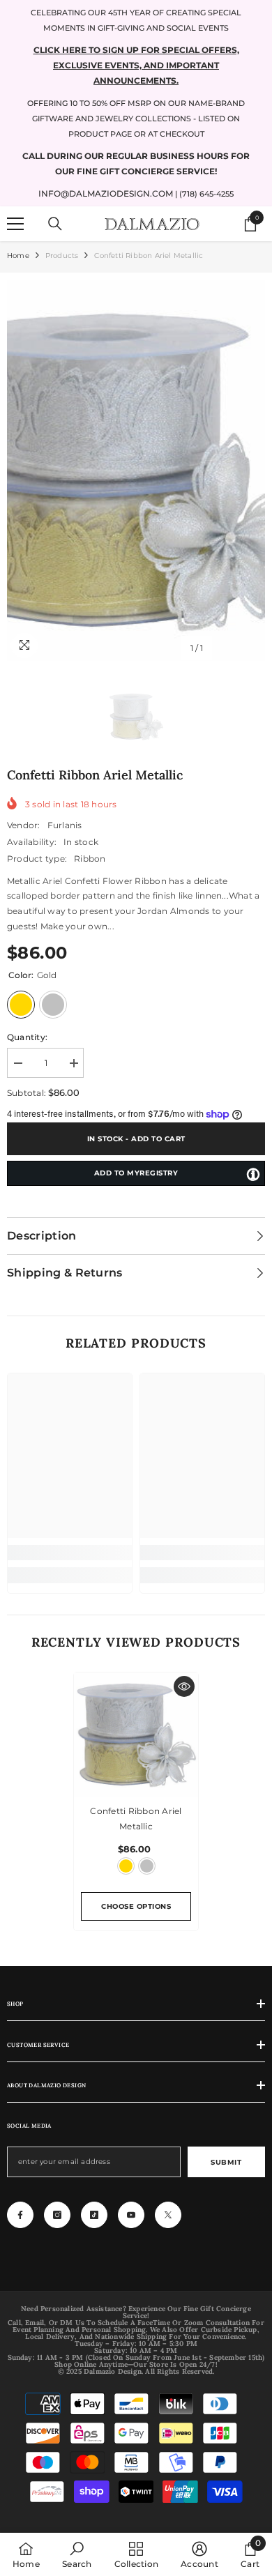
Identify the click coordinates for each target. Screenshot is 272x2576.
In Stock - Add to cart (136, 1139)
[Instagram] (57, 2215)
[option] (136, 471)
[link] (70, 1553)
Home (18, 256)
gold (126, 1866)
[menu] (15, 224)
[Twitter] (168, 2215)
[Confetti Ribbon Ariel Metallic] (136, 1735)
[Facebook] (20, 2215)
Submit (226, 2162)
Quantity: (27, 1037)
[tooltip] (253, 1174)
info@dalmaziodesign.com (106, 193)
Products (62, 256)
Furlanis (65, 825)
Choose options (136, 1906)
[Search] (55, 224)
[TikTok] (94, 2215)
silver (147, 1866)
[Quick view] (184, 1686)
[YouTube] (131, 2215)
